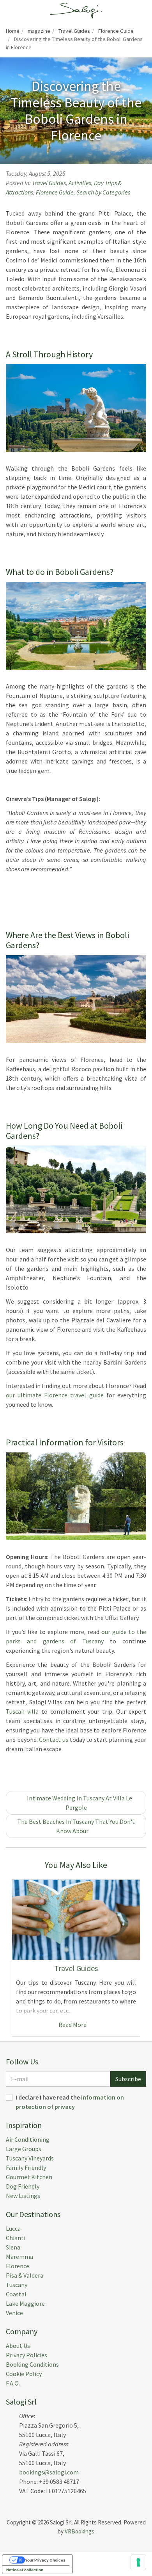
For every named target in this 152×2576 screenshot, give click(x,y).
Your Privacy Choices (45, 2560)
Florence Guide (55, 192)
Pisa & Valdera (25, 2275)
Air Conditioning (28, 2139)
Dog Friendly (23, 2186)
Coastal (16, 2294)
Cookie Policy (24, 2374)
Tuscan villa (22, 1711)
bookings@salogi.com (49, 2472)
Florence (18, 2266)
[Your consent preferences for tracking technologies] (138, 2562)
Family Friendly (26, 2167)
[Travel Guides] (76, 1920)
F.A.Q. (13, 2383)
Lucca (13, 2228)
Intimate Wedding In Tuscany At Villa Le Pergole (78, 1803)
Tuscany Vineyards (30, 2158)
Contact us (54, 1739)
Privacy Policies (27, 2355)
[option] (76, 1958)
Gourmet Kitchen (29, 2177)
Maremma (19, 2257)
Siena (13, 2247)
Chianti (16, 2238)
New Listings (23, 2196)
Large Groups (24, 2149)
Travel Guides (49, 183)
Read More (74, 2025)
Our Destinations (33, 2214)
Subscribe (128, 2079)
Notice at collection (25, 2570)
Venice (14, 2313)
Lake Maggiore (25, 2303)
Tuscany (17, 2285)
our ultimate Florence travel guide (55, 1395)
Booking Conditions (32, 2364)
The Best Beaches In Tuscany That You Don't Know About (76, 1826)
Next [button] (144, 1958)
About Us (18, 2346)
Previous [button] (8, 1958)
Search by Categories (103, 192)
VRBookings (80, 2531)
